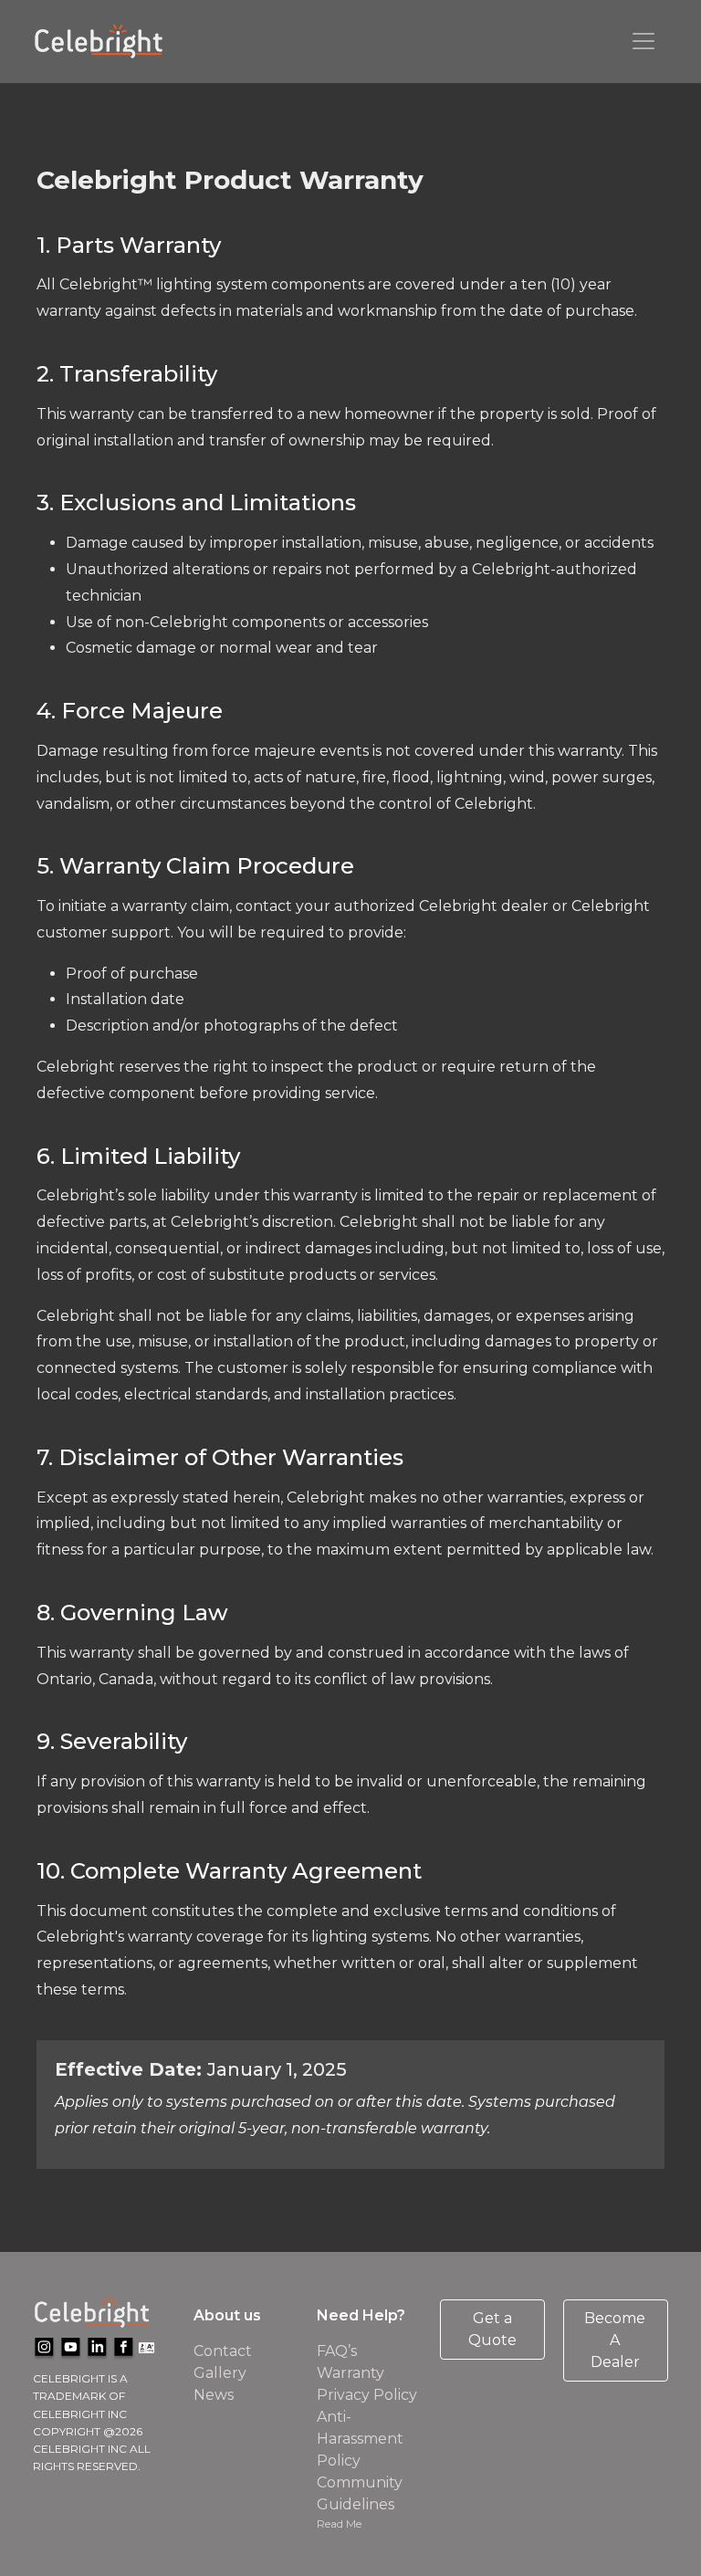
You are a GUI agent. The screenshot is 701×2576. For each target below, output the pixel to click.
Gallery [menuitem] (220, 2373)
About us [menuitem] (227, 2315)
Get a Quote (492, 2329)
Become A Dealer (615, 2340)
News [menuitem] (214, 2395)
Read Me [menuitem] (339, 2524)
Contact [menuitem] (223, 2351)
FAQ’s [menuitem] (337, 2351)
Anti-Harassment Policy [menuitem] (360, 2439)
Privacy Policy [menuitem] (367, 2395)
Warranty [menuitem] (350, 2373)
